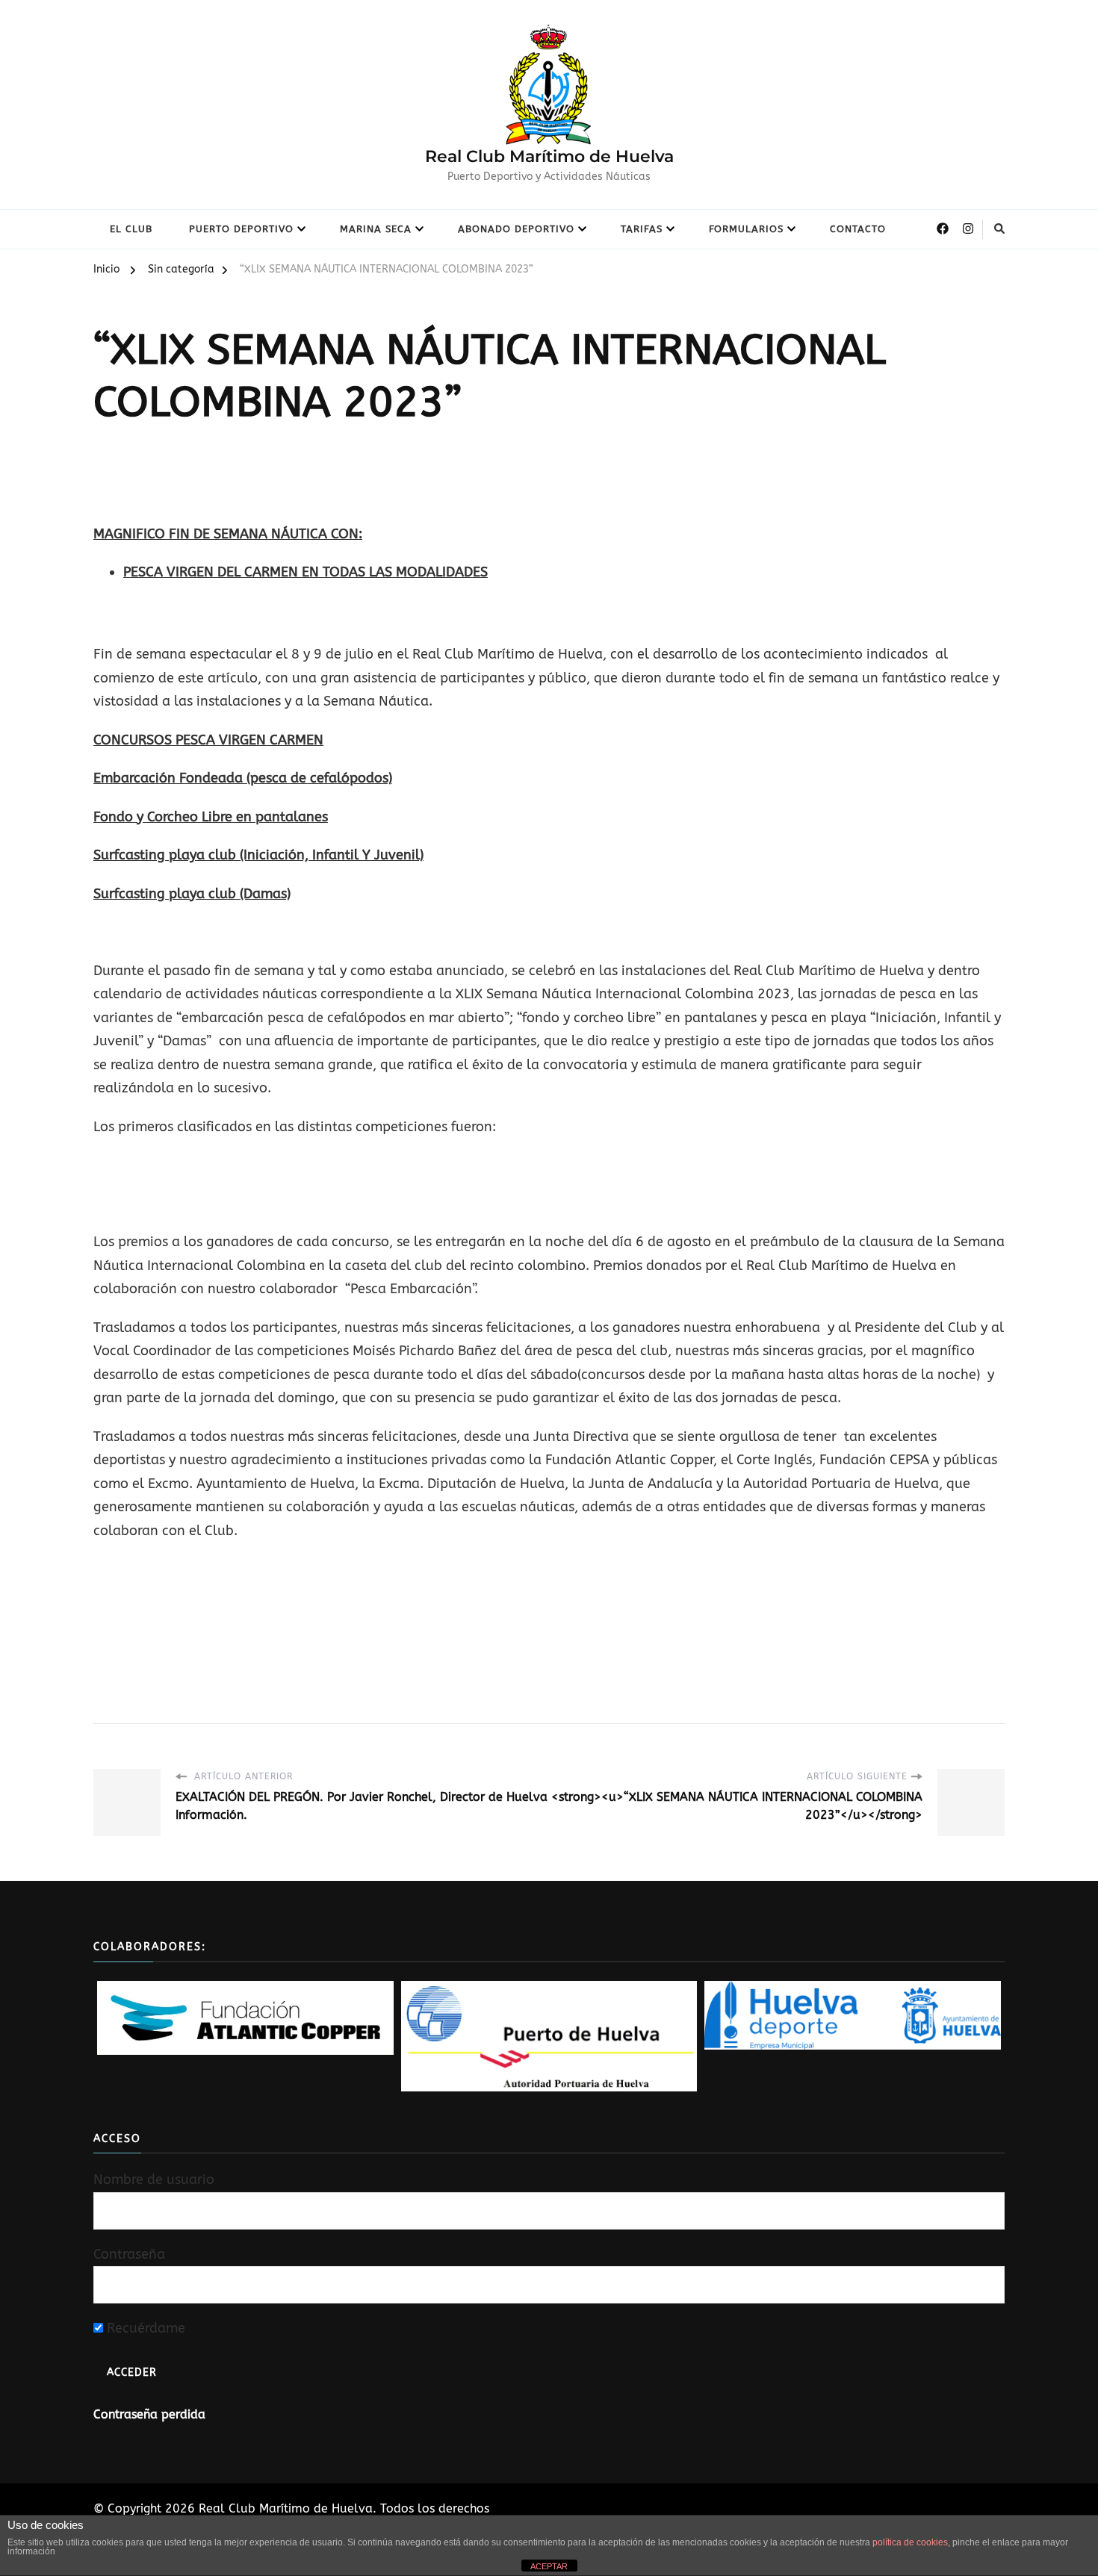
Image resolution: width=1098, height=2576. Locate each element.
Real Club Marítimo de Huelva (549, 156)
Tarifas (642, 229)
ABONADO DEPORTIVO (516, 229)
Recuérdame (144, 2328)
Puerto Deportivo (241, 229)
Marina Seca (376, 229)
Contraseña (129, 2254)
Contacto (858, 229)
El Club (131, 229)
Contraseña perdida (149, 2414)
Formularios (746, 229)
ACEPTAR (549, 2566)
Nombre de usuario (154, 2180)
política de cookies (910, 2542)
